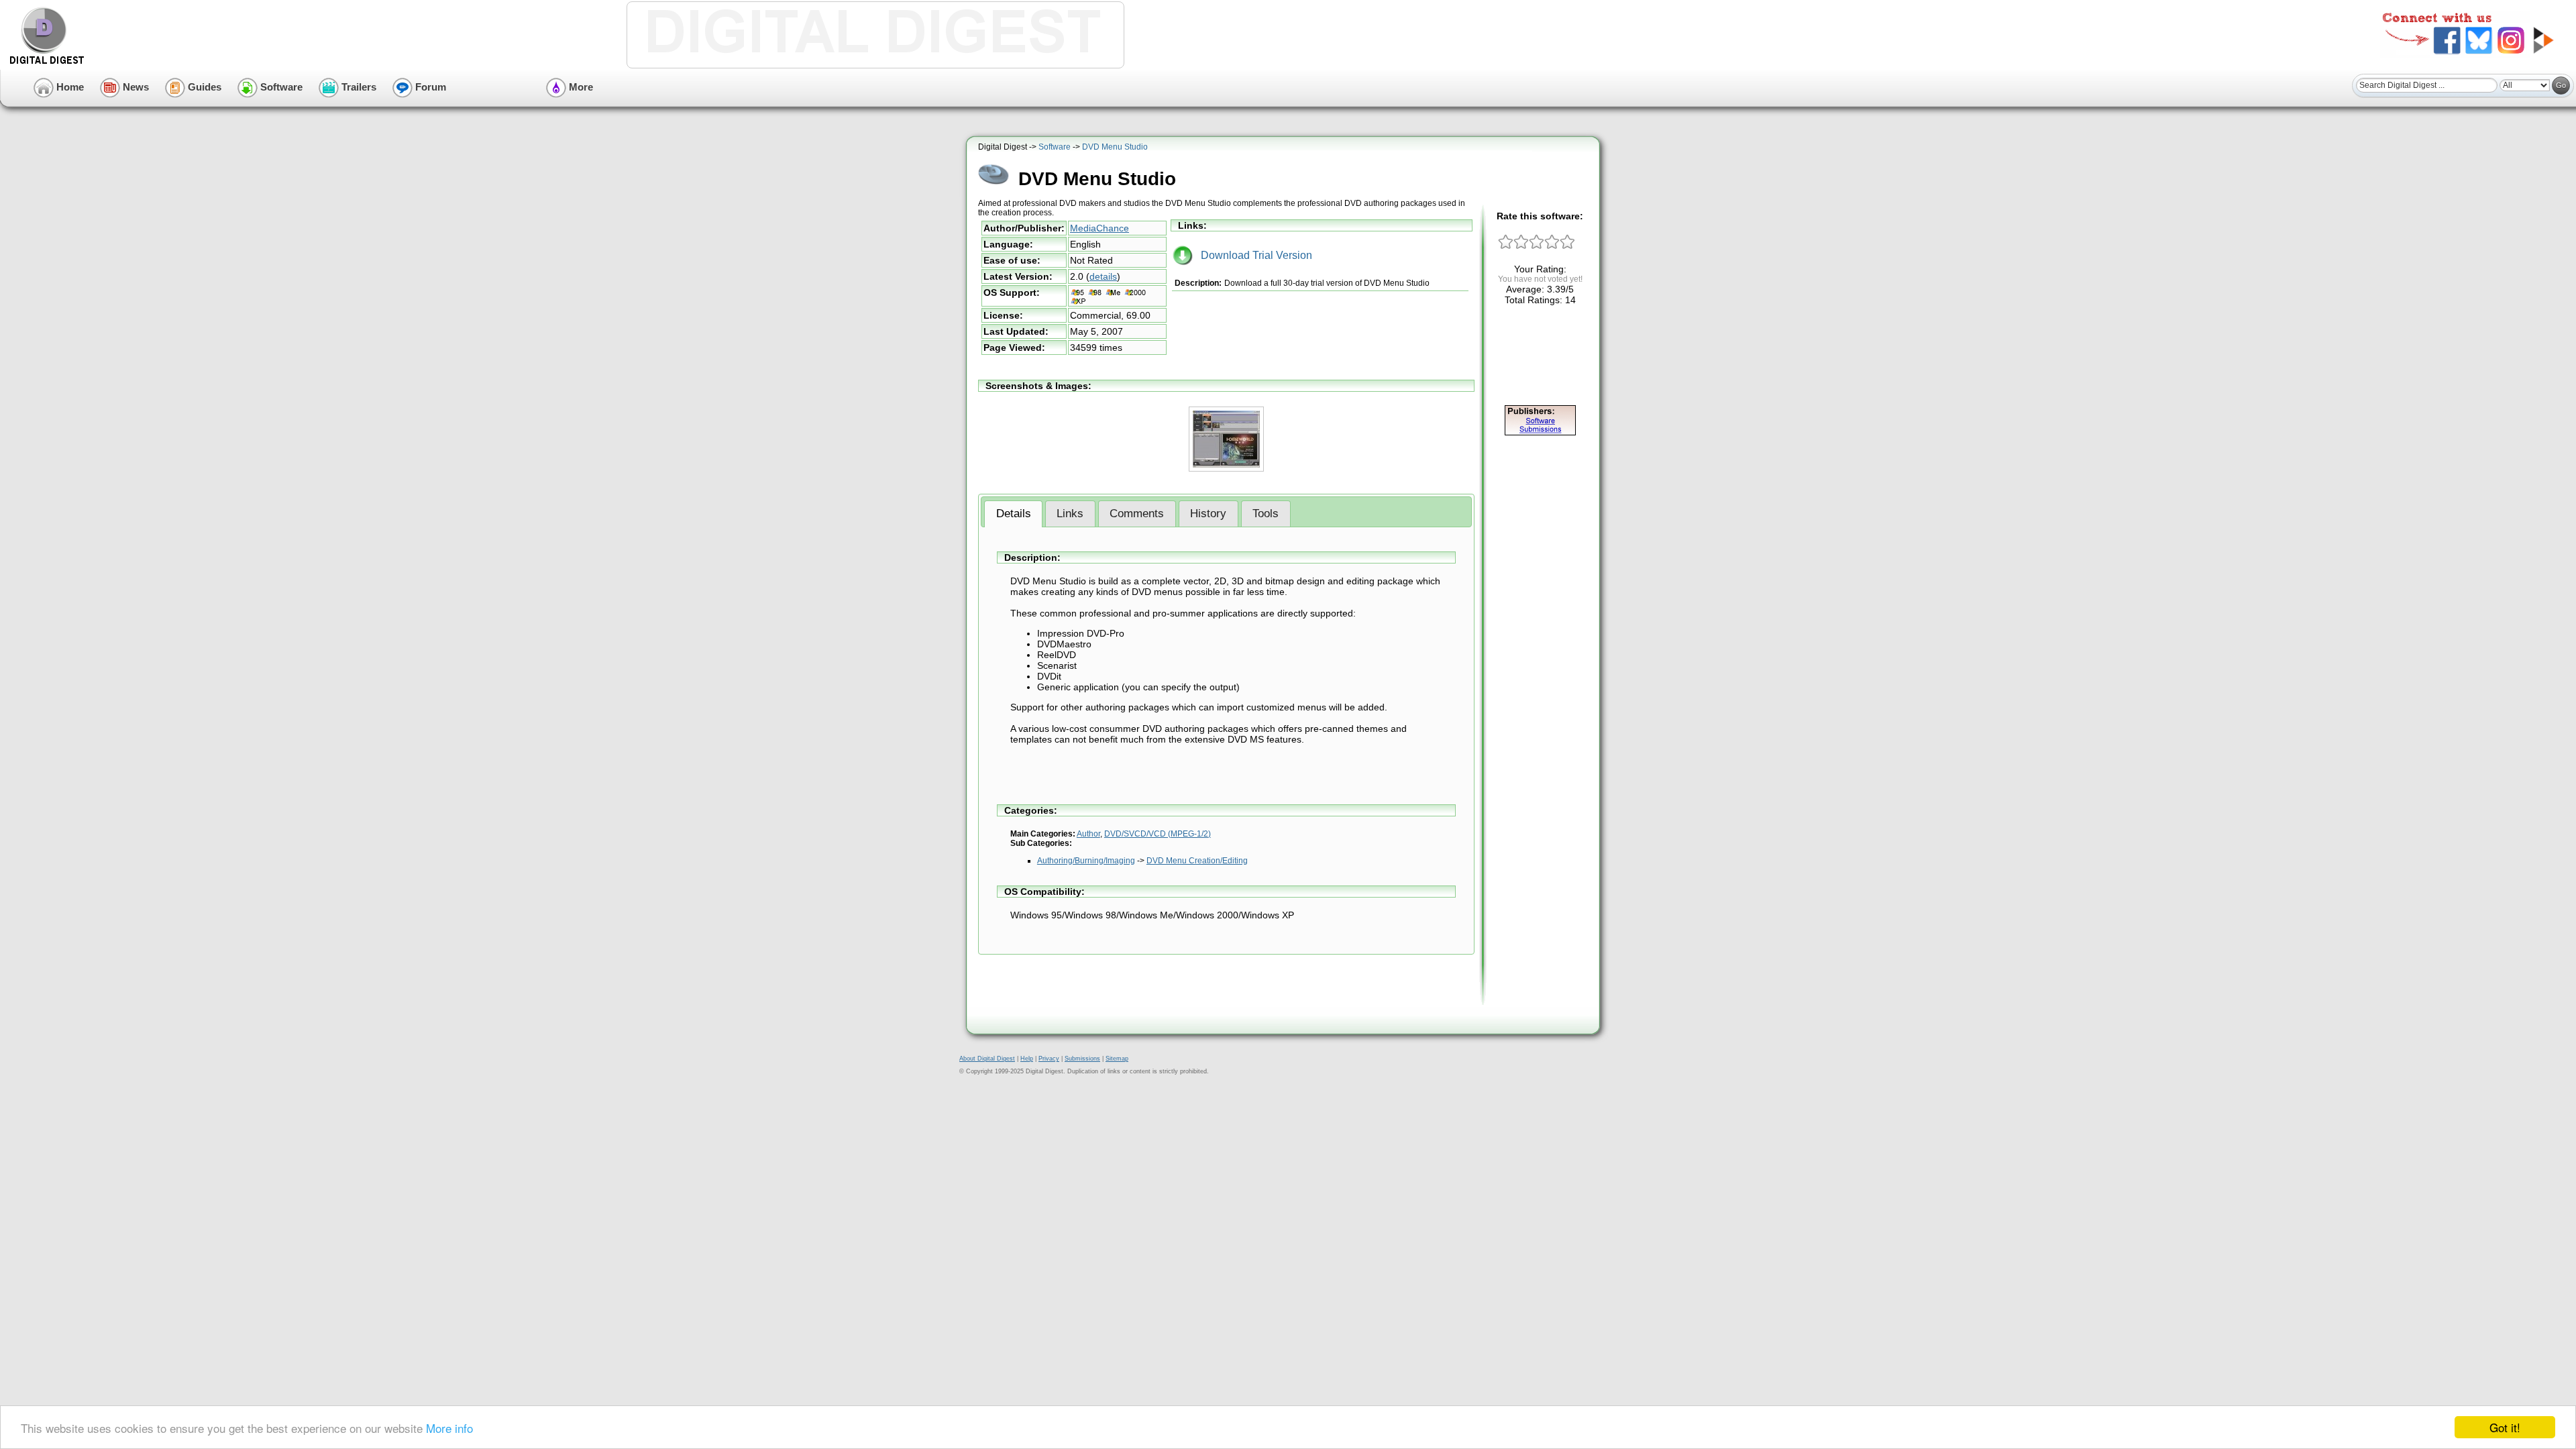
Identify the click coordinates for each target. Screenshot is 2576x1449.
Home (69, 87)
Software (280, 87)
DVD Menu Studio (1115, 147)
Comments (1137, 514)
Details (1014, 514)
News (135, 87)
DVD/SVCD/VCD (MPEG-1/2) (1158, 834)
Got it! (2505, 1427)
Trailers (358, 87)
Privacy (1049, 1059)
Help (1027, 1059)
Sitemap (1117, 1059)
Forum (429, 87)
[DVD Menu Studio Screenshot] (1226, 469)
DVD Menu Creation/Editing (1197, 861)
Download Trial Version (1252, 255)
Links (1070, 514)
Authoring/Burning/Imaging (1086, 861)
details (1103, 276)
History (1208, 514)
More (580, 87)
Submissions (1082, 1059)
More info (449, 1428)
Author (1088, 834)
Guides (203, 87)
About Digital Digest (987, 1059)
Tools (1266, 514)
